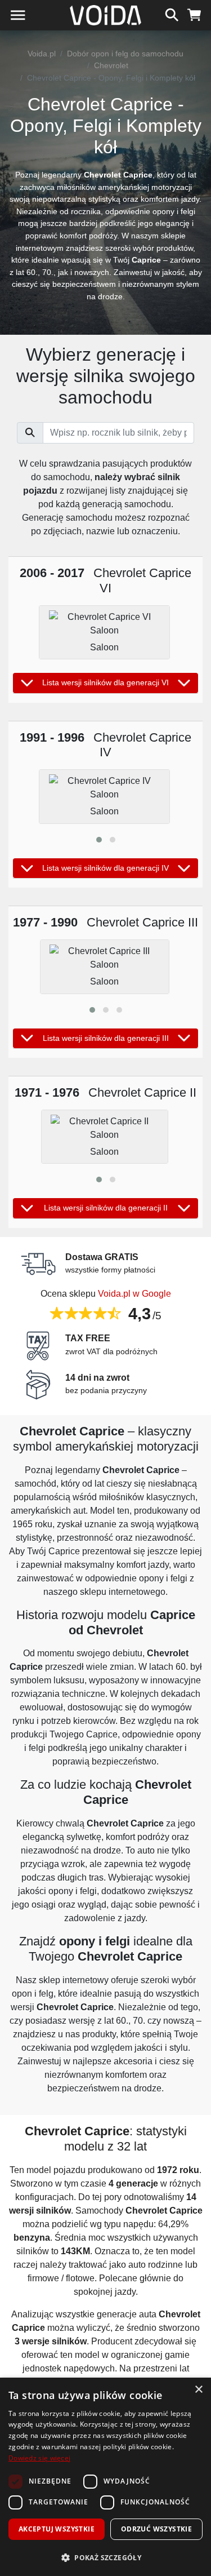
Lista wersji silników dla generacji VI (105, 682)
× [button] (198, 2390)
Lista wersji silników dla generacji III (106, 1038)
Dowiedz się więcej (39, 2458)
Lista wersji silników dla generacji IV (105, 868)
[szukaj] (172, 14)
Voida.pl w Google (134, 1294)
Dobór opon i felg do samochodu (125, 54)
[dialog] (105, 2477)
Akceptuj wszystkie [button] (57, 2529)
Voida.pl (42, 54)
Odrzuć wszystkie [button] (156, 2529)
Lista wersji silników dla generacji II (106, 1208)
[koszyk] (194, 14)
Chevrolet (111, 65)
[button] (99, 840)
